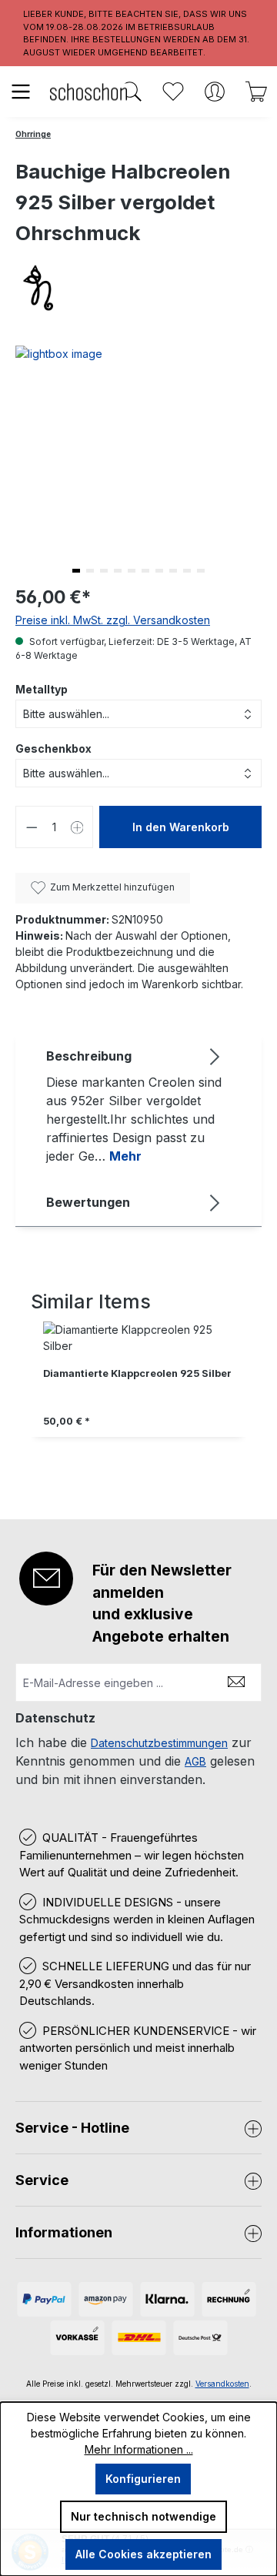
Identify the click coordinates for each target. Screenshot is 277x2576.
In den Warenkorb (181, 827)
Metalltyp (42, 689)
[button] (76, 571)
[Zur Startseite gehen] (88, 91)
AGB (195, 1761)
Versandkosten (222, 2384)
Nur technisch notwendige (144, 2516)
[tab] (135, 1105)
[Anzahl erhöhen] (78, 827)
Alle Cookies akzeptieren (144, 2554)
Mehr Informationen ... (139, 2449)
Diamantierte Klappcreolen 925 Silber (137, 1373)
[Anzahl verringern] (32, 827)
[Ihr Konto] (215, 92)
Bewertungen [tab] (88, 1202)
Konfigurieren (143, 2479)
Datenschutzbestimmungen (159, 1743)
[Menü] (21, 92)
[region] (138, 1396)
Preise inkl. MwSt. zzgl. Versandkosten (113, 620)
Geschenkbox (53, 748)
